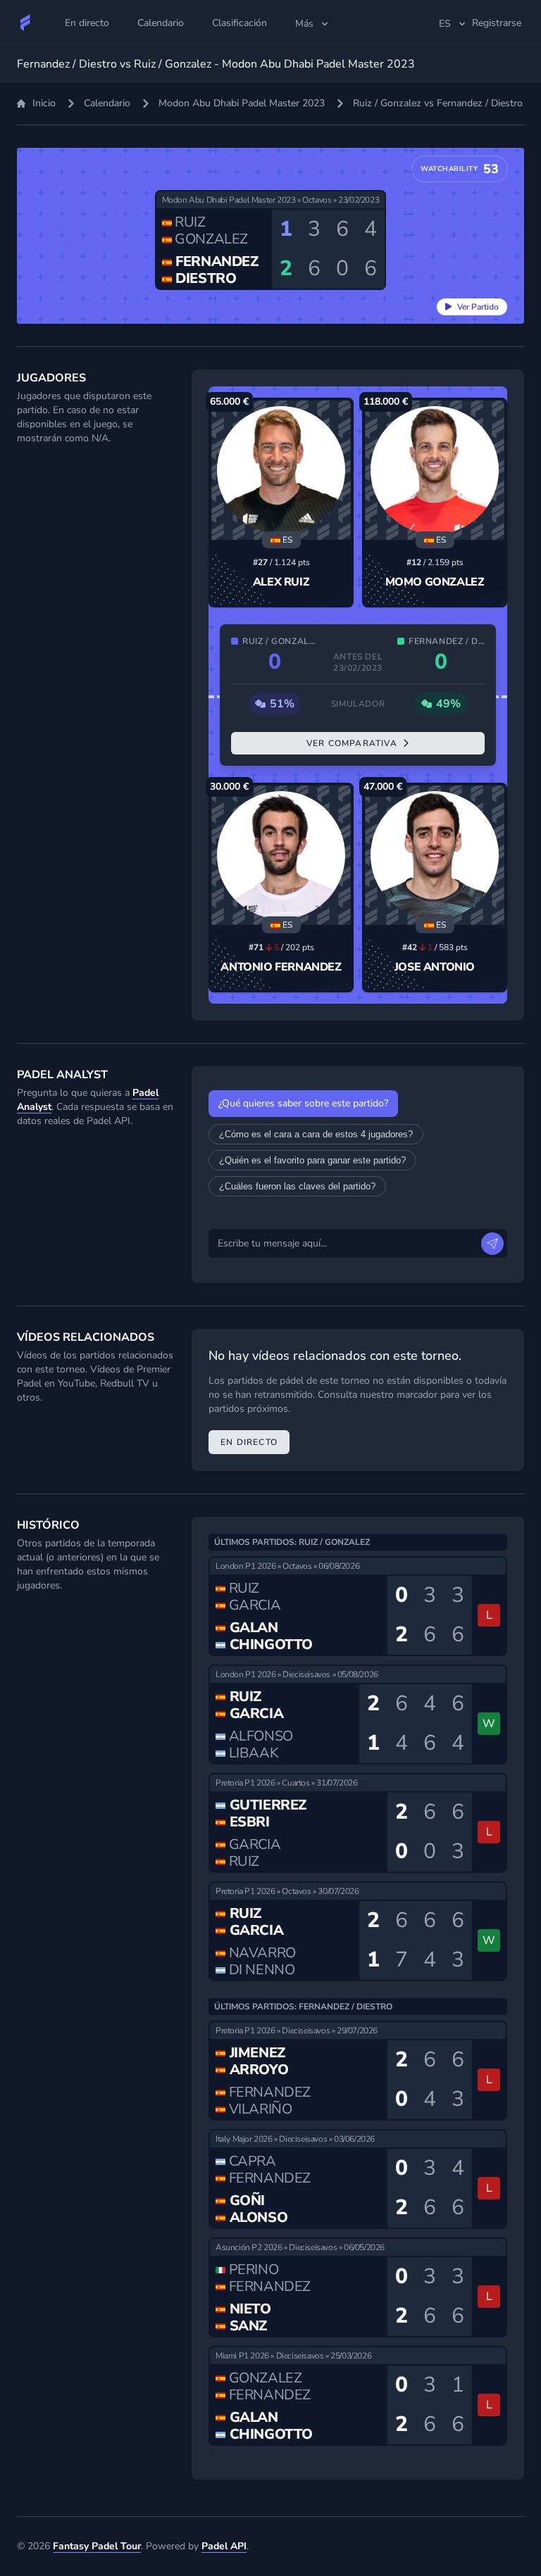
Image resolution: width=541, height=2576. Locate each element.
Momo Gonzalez (435, 582)
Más (304, 24)
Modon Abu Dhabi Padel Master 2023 (242, 103)
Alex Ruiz (281, 582)
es (445, 24)
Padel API (224, 2546)
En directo (249, 1442)
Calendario (107, 103)
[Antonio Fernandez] (281, 855)
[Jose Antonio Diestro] (435, 855)
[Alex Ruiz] (281, 470)
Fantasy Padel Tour (97, 2546)
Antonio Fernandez (281, 967)
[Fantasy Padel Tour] (25, 23)
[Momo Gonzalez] (435, 470)
